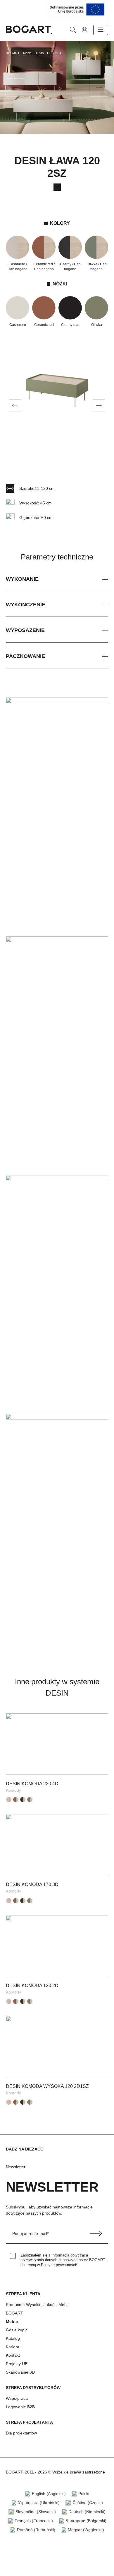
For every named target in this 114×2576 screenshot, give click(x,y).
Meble (12, 2321)
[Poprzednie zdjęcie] (15, 406)
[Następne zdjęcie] (99, 406)
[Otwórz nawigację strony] (101, 30)
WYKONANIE (22, 579)
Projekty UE (17, 2364)
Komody (13, 1790)
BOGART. (15, 2313)
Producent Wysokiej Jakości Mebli (37, 2305)
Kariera (13, 2347)
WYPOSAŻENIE (25, 630)
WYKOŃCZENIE (26, 605)
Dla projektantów (21, 2433)
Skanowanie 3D (20, 2372)
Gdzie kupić (17, 2330)
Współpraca (17, 2398)
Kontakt (13, 2355)
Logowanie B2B (20, 2407)
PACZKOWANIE (25, 656)
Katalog (13, 2338)
